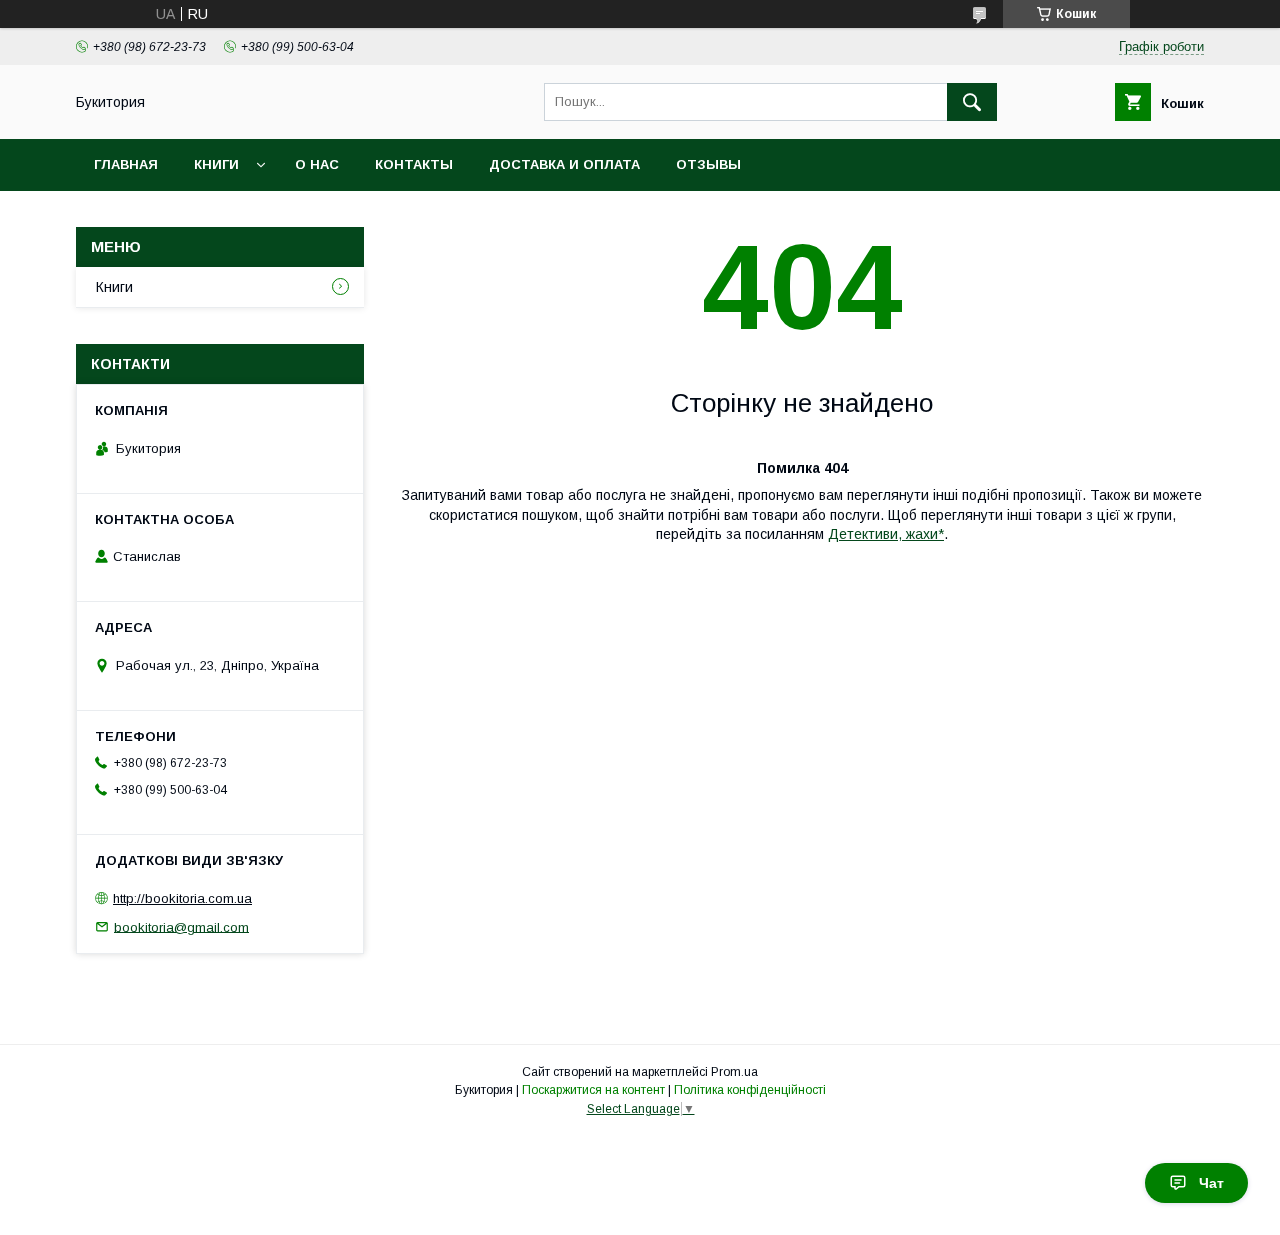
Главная (126, 164)
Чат (1211, 1183)
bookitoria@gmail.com (181, 926)
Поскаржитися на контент (593, 1090)
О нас (317, 164)
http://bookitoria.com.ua (182, 898)
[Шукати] (972, 102)
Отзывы (708, 164)
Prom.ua (734, 1072)
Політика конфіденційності (750, 1090)
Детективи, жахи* (886, 534)
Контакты (414, 164)
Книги (216, 164)
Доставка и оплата (564, 164)
